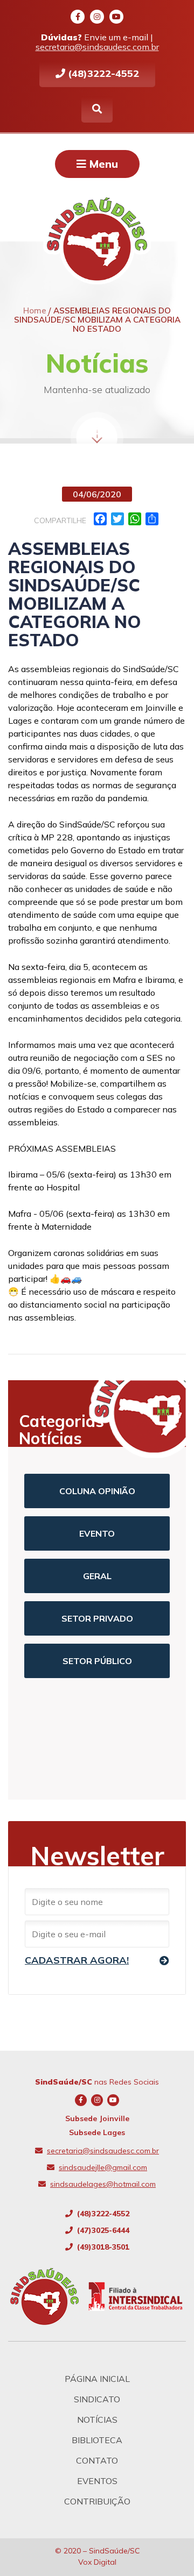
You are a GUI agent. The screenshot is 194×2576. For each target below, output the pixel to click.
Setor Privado (97, 1618)
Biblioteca (97, 2440)
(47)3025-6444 (102, 2230)
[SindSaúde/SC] (49, 2296)
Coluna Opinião (97, 1491)
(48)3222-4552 (102, 73)
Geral (97, 1576)
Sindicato (97, 2399)
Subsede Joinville (97, 2118)
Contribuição (97, 2501)
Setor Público (97, 1661)
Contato (97, 2460)
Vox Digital (97, 2562)
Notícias (97, 2420)
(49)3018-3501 (102, 2247)
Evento (97, 1533)
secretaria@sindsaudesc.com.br (97, 47)
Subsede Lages (97, 2132)
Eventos (97, 2481)
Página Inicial (97, 2379)
